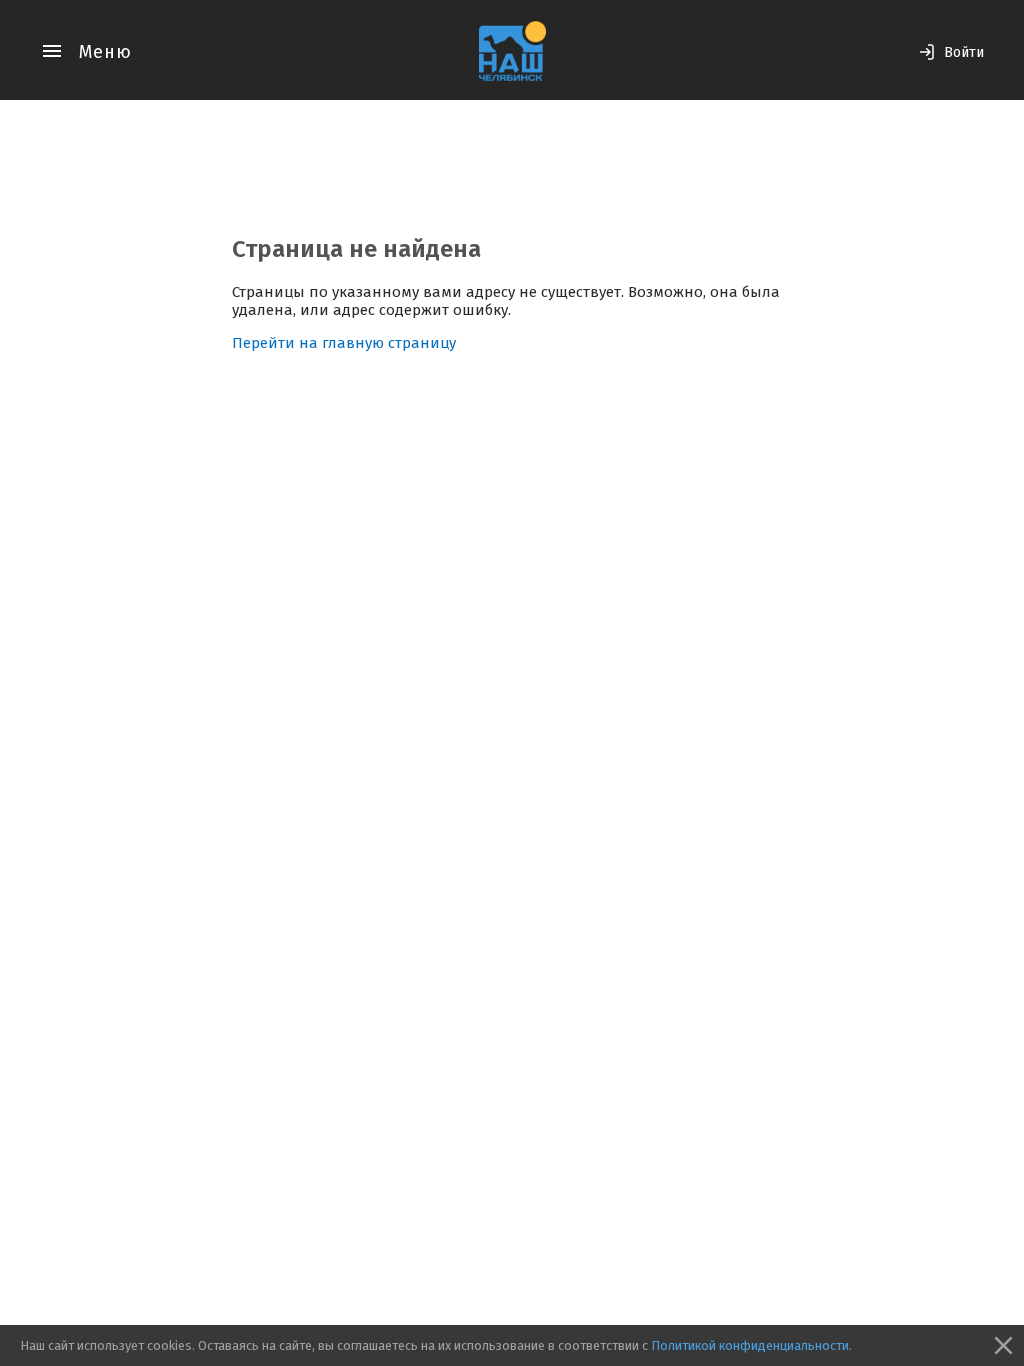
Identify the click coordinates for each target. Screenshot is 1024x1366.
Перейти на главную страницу (344, 343)
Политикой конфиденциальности (750, 1345)
